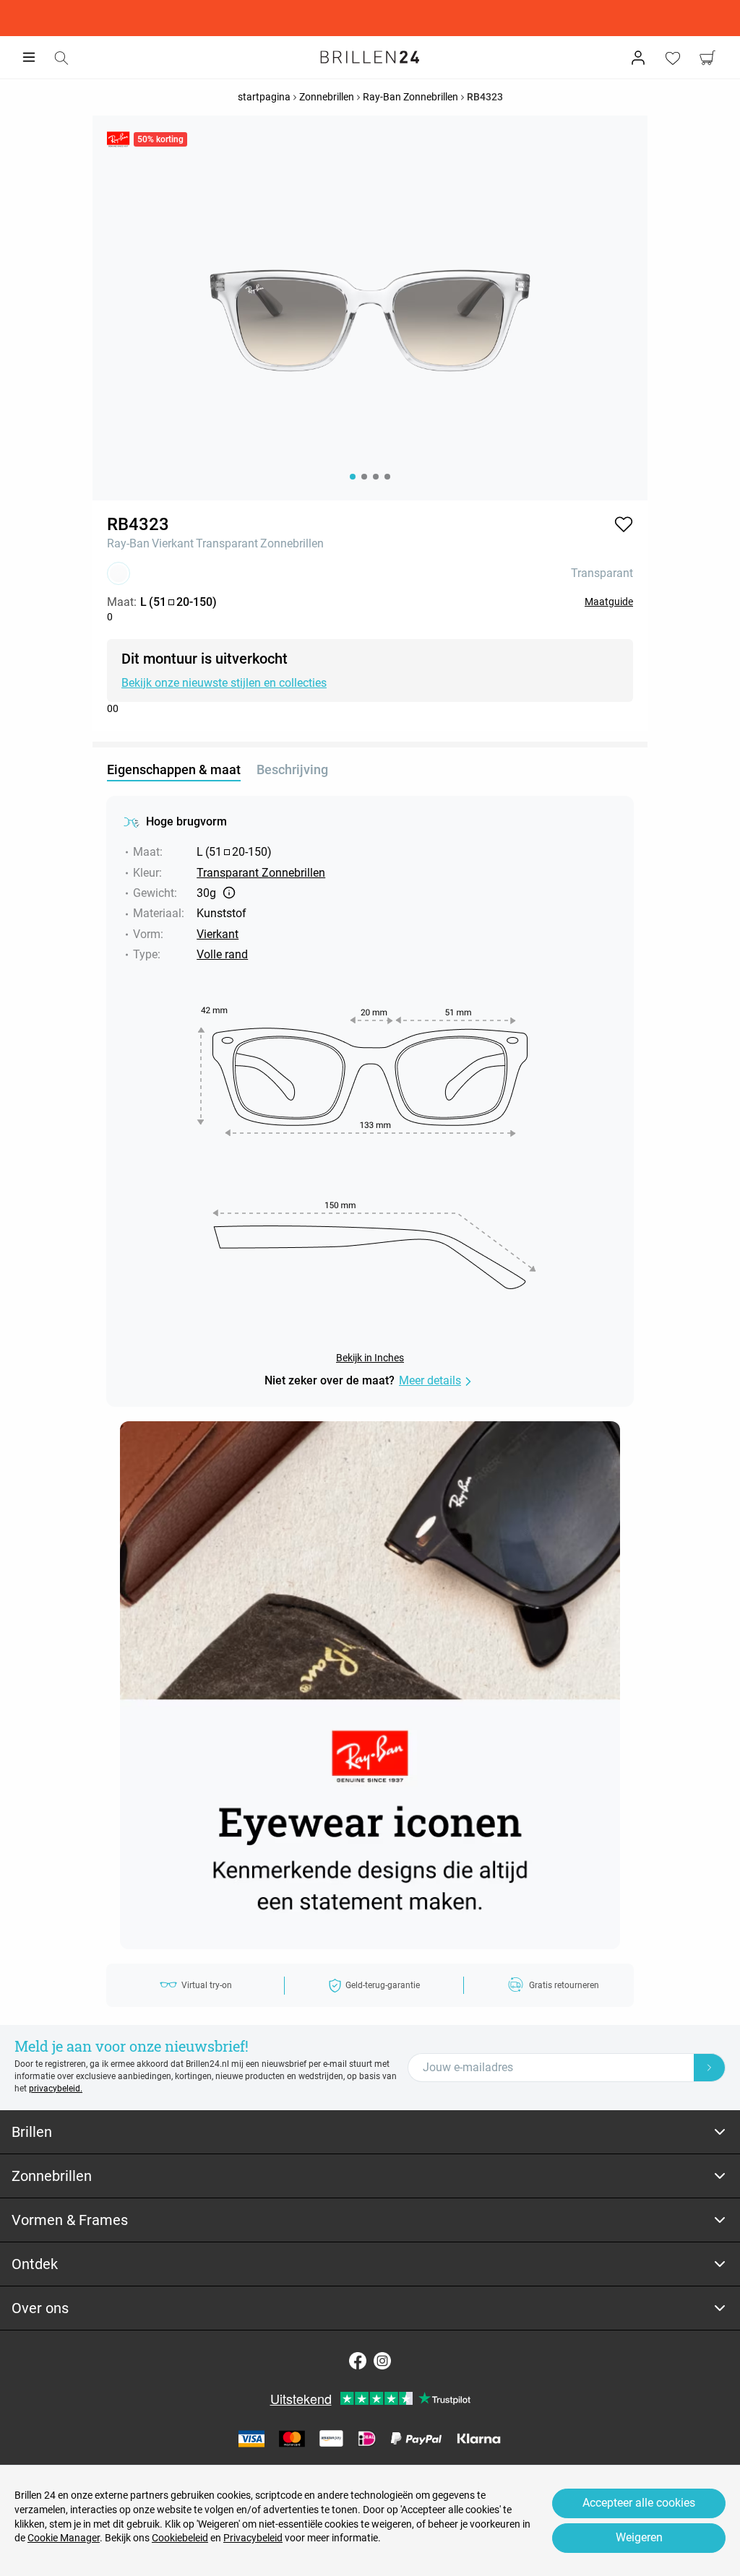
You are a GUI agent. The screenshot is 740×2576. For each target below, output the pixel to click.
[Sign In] (638, 58)
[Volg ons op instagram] (382, 2361)
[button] (624, 524)
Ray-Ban (128, 543)
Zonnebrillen (292, 543)
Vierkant (173, 543)
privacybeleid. (56, 2089)
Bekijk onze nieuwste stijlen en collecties (224, 683)
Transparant (227, 543)
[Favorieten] (673, 58)
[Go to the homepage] (370, 57)
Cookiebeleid (180, 2538)
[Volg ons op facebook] (358, 2361)
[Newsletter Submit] (710, 2068)
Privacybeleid (253, 2538)
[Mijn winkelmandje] (707, 58)
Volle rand (222, 954)
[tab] (370, 2132)
